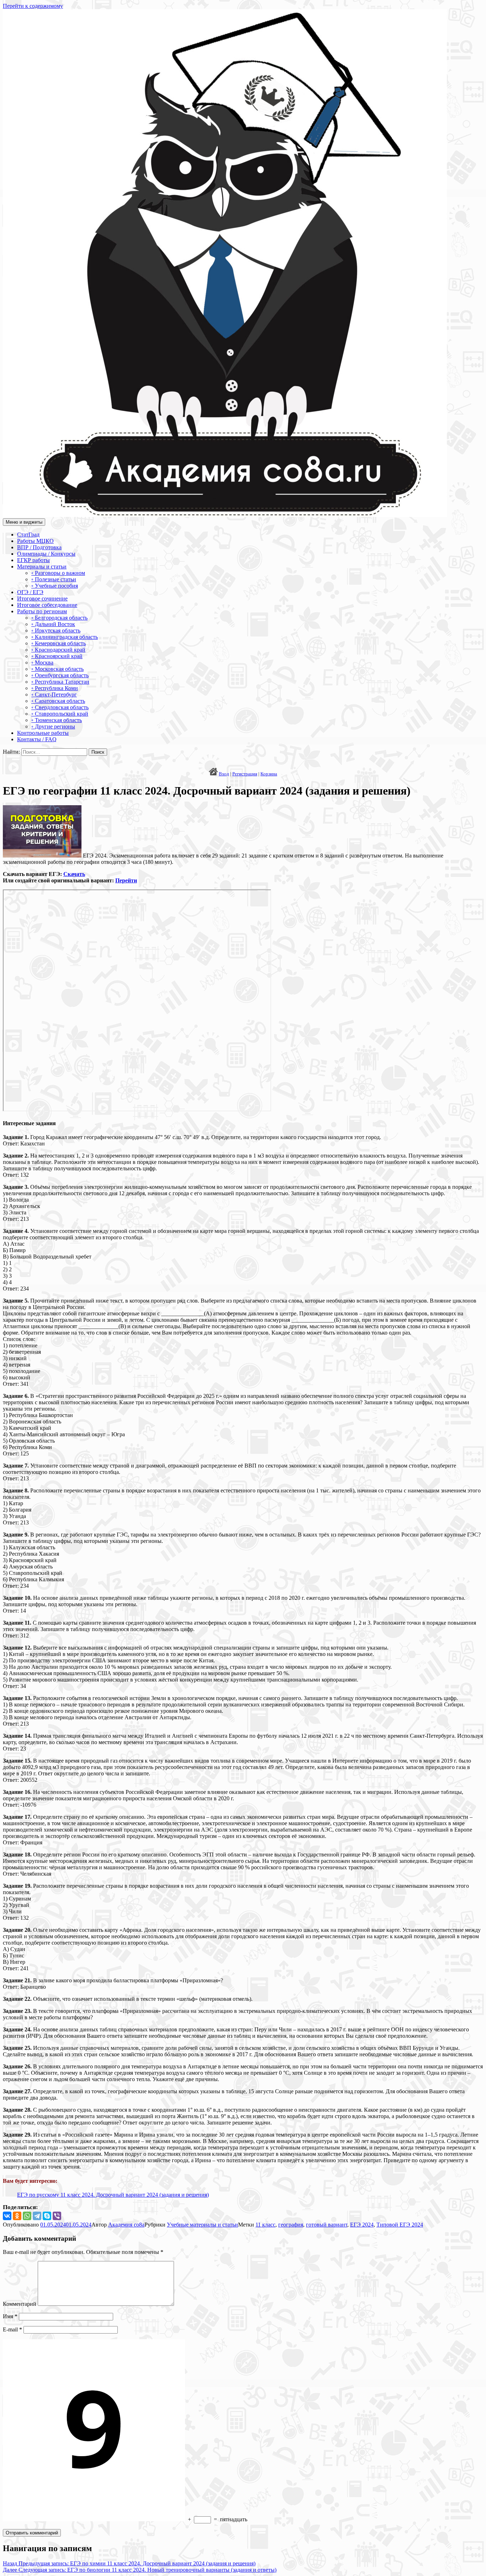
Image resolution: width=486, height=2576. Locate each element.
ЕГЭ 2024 (362, 2225)
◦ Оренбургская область (60, 675)
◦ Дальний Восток (53, 624)
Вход (224, 774)
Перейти (126, 880)
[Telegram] (37, 2216)
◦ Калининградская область (65, 637)
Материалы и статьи (42, 566)
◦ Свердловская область (60, 707)
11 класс (265, 2225)
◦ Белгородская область (59, 618)
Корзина (269, 774)
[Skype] (47, 2216)
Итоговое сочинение (42, 598)
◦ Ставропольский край (60, 714)
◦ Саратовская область (58, 701)
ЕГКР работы (33, 560)
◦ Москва (42, 662)
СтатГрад (28, 535)
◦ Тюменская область (57, 720)
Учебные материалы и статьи (202, 2225)
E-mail (12, 2329)
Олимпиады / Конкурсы (46, 554)
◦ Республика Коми (55, 688)
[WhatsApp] (27, 2216)
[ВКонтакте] (7, 2216)
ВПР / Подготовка (39, 547)
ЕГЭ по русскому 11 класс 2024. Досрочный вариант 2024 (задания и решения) (113, 2195)
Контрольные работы (43, 733)
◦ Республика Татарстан (60, 682)
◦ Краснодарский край (58, 650)
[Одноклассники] (17, 2216)
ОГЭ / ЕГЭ (30, 592)
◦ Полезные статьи (54, 579)
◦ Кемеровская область (59, 643)
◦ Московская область (57, 669)
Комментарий (20, 2304)
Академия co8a (126, 2225)
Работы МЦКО (35, 541)
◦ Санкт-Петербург (54, 694)
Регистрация (245, 774)
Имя (10, 2316)
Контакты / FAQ (37, 739)
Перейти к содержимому (33, 6)
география (291, 2225)
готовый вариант (327, 2225)
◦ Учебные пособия (55, 586)
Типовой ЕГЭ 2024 (400, 2225)
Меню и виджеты (24, 522)
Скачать (74, 874)
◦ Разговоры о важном (58, 573)
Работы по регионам (42, 611)
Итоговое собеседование (47, 605)
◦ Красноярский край (57, 656)
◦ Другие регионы (53, 726)
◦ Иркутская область (56, 630)
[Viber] (57, 2216)
